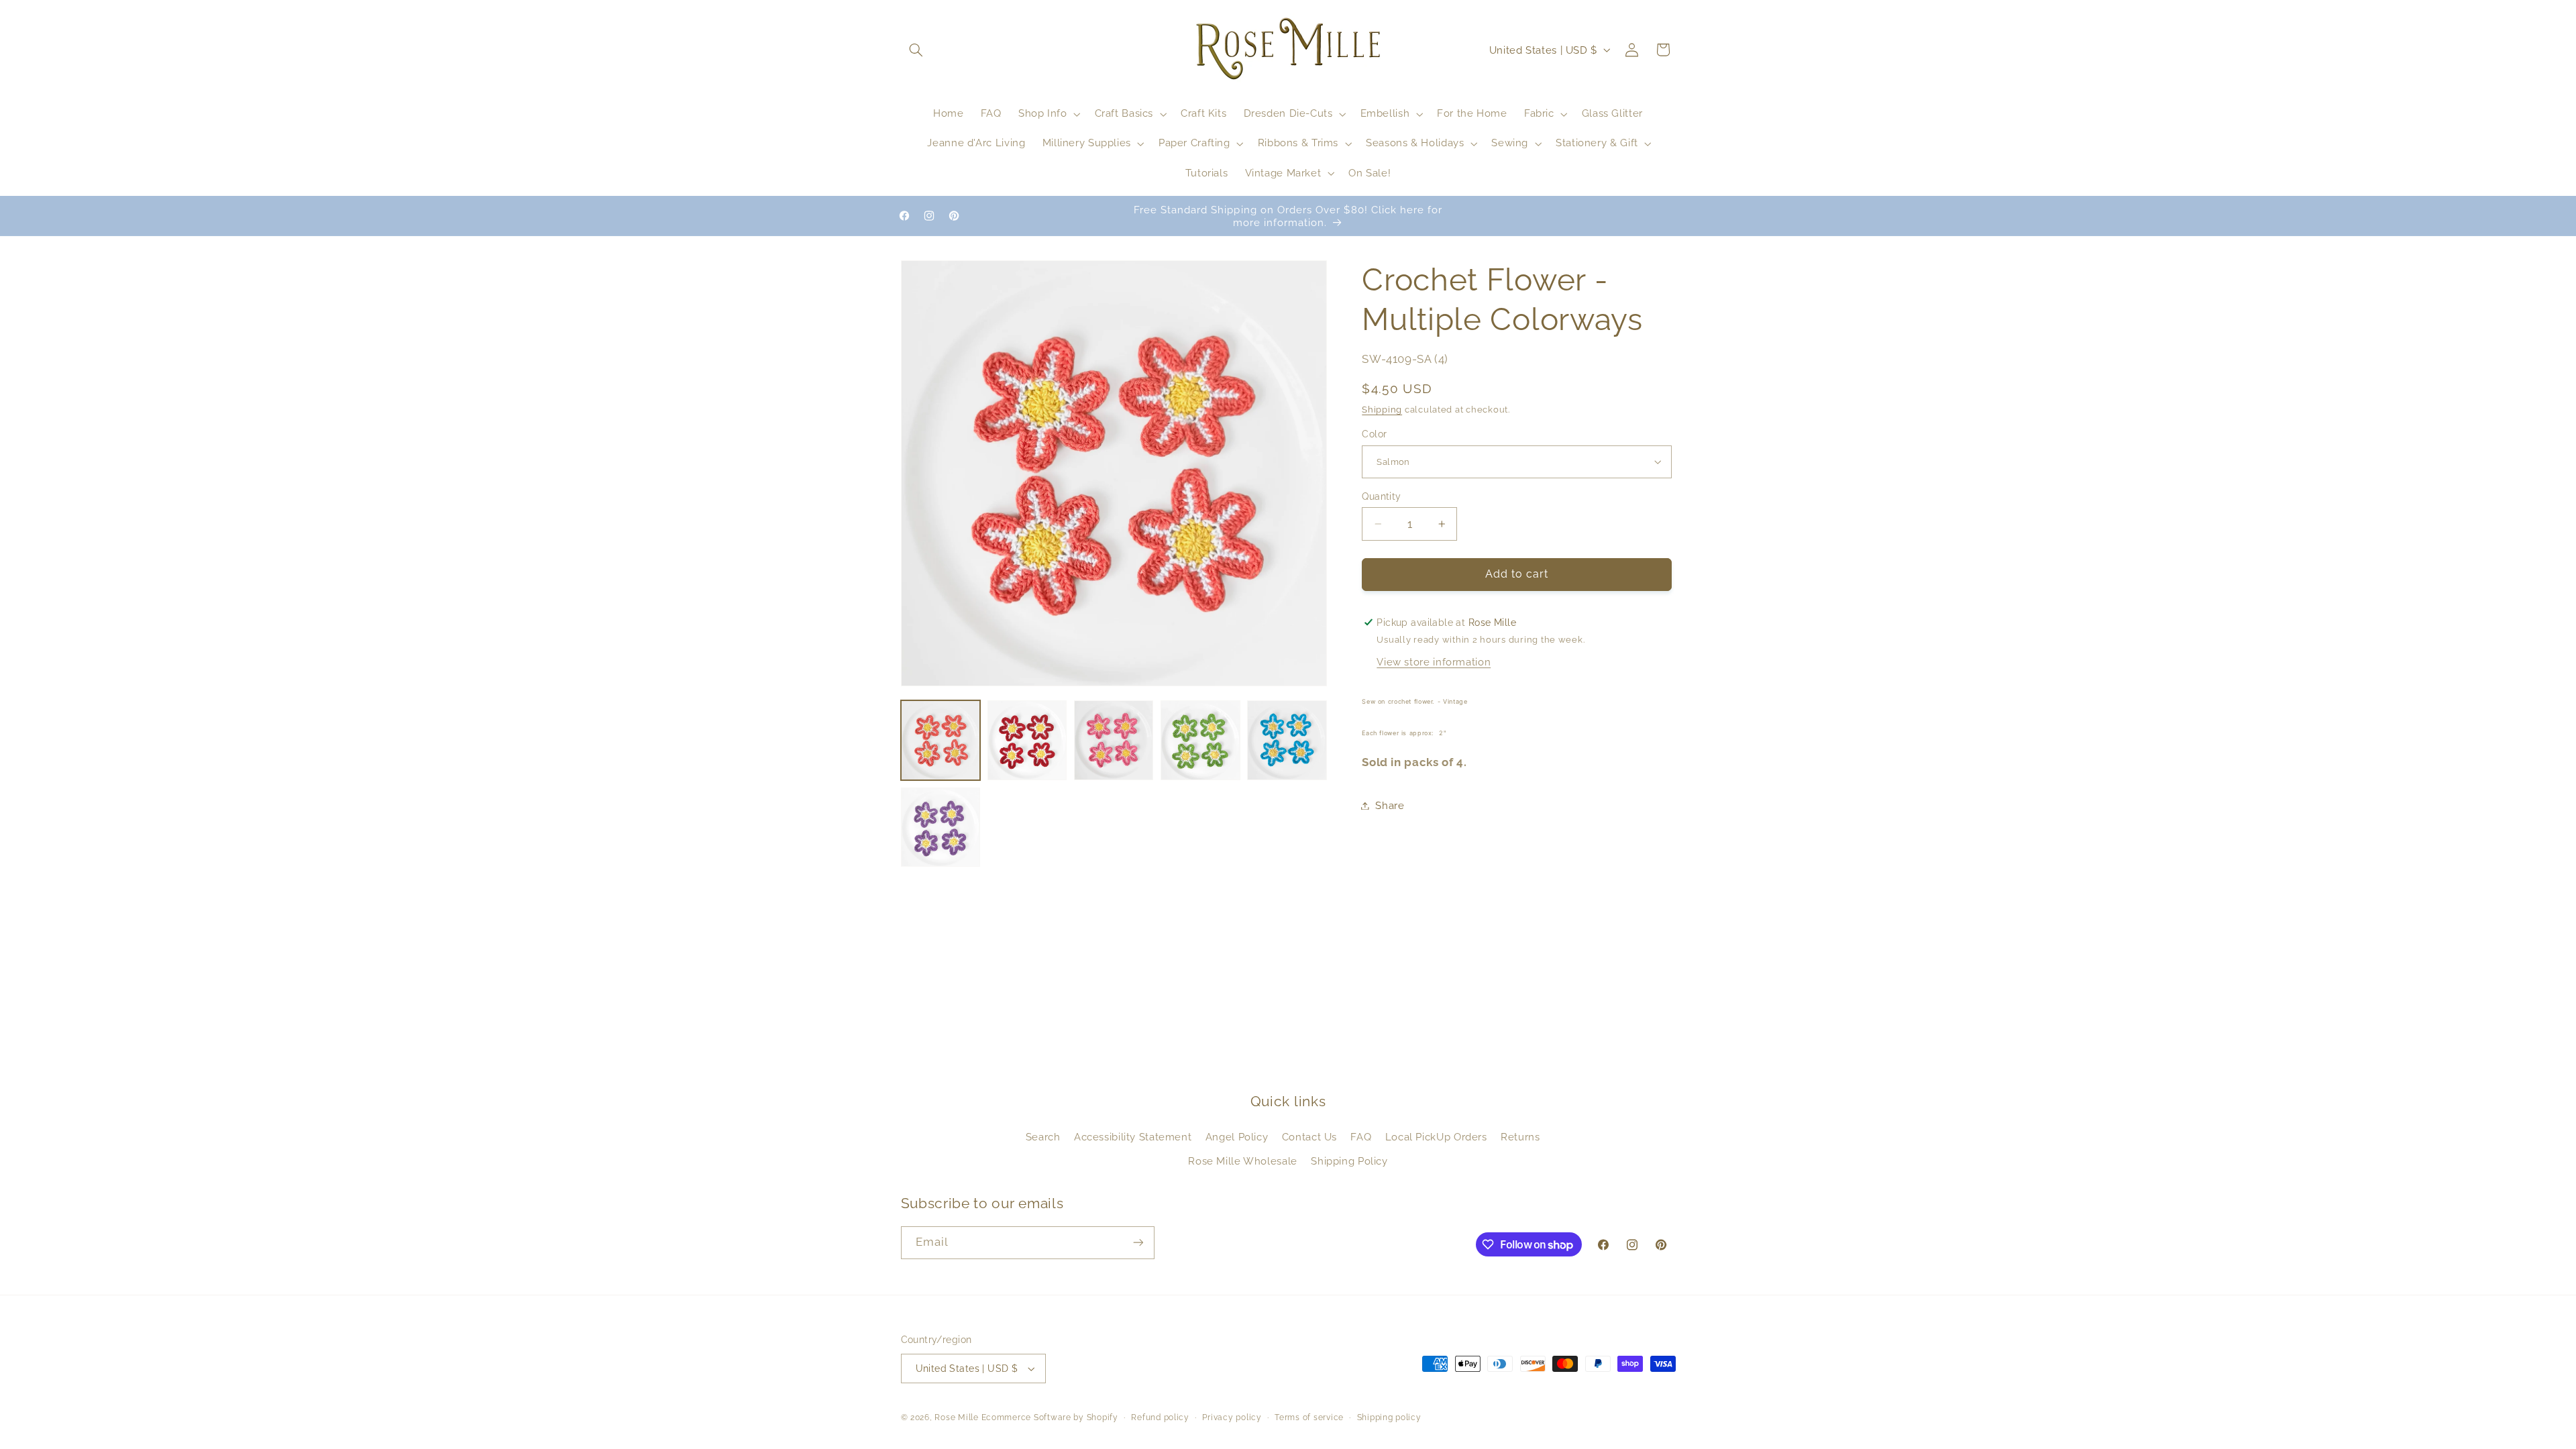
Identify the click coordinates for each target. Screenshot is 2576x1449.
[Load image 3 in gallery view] (1114, 740)
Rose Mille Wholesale (1243, 1161)
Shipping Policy (1349, 1161)
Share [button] (1390, 805)
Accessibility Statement (1133, 1137)
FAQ (1361, 1137)
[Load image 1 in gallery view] (941, 740)
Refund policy (1160, 1417)
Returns (1520, 1137)
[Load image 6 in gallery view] (941, 827)
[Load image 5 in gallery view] (1287, 740)
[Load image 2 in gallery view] (1027, 740)
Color (1374, 434)
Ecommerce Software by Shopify (1050, 1417)
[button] (916, 50)
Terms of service (1309, 1417)
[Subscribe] (1138, 1243)
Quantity (1381, 496)
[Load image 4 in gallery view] (1200, 740)
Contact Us (1309, 1137)
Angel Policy (1237, 1137)
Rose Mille (956, 1417)
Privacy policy (1232, 1417)
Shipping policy (1389, 1417)
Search (1043, 1137)
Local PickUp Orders (1436, 1137)
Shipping (1382, 410)
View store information (1434, 662)
